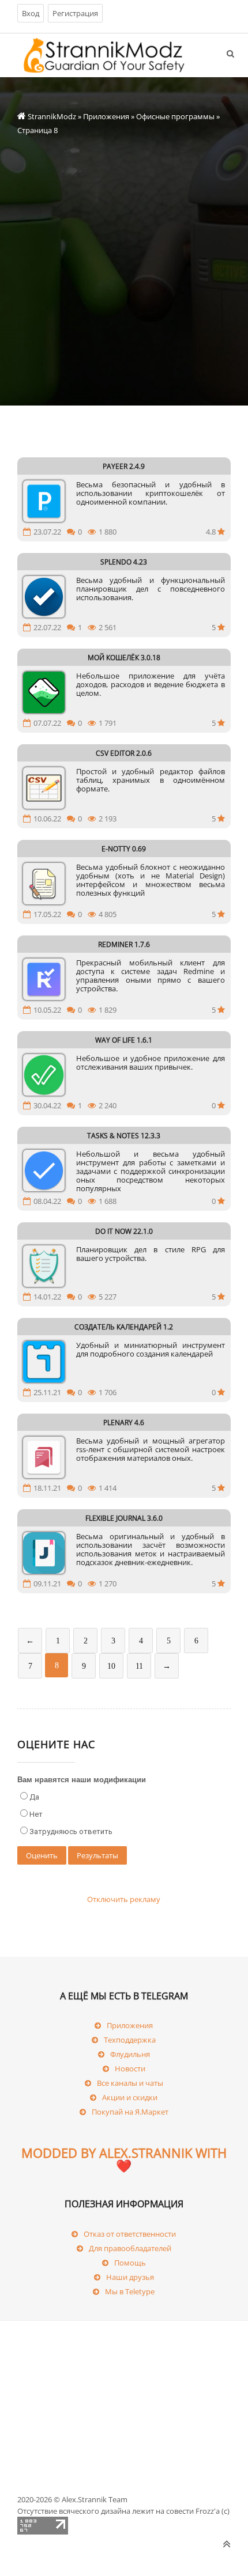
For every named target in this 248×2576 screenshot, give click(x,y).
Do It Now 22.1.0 (124, 1231)
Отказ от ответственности (130, 2234)
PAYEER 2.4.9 (124, 466)
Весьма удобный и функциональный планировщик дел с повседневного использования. (151, 589)
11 (139, 1666)
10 (111, 1666)
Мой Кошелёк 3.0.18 (124, 658)
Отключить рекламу (124, 1899)
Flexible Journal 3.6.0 (124, 1518)
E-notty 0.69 (124, 849)
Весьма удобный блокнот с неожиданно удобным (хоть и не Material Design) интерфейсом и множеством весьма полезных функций (151, 880)
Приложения (106, 116)
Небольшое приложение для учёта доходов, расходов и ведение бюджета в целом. (151, 685)
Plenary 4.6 (124, 1423)
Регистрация (75, 13)
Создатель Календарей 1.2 (124, 1327)
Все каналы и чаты (130, 2083)
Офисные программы (175, 116)
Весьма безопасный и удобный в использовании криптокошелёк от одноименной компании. (151, 494)
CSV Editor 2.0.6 (124, 753)
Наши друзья (130, 2277)
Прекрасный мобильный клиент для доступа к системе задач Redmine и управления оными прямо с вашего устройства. (151, 976)
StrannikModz (52, 116)
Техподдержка (130, 2040)
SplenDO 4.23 (124, 562)
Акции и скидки (130, 2097)
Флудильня (130, 2054)
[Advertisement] (124, 261)
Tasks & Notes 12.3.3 (124, 1136)
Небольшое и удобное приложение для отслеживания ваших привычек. (151, 1063)
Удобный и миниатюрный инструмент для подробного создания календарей (151, 1350)
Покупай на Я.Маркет (130, 2112)
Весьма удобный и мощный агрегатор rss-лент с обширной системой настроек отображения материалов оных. (151, 1450)
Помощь (130, 2263)
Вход (31, 13)
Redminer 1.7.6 (124, 944)
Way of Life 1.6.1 (124, 1040)
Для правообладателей (130, 2248)
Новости (130, 2069)
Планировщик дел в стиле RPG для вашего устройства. (151, 1254)
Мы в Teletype (130, 2291)
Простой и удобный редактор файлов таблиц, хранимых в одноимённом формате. (151, 781)
